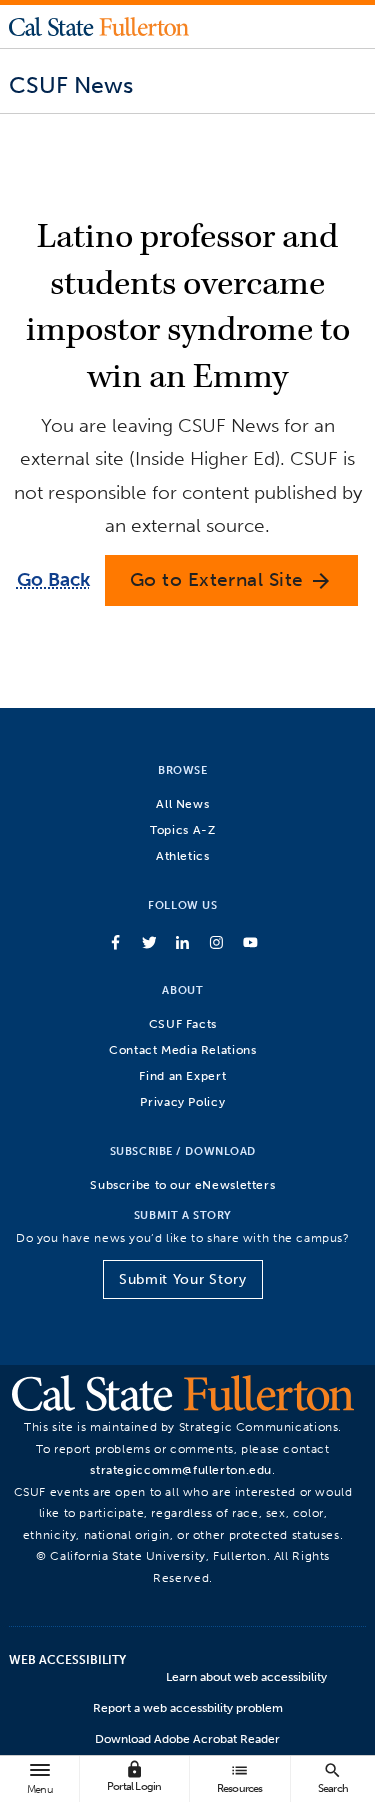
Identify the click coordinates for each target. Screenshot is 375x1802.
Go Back (53, 579)
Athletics (183, 855)
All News (182, 803)
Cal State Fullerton (99, 26)
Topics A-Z (182, 829)
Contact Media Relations (182, 1049)
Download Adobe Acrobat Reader (187, 1739)
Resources (240, 1777)
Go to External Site (232, 580)
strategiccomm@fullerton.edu (181, 1469)
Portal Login (134, 1776)
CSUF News (71, 85)
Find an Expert (182, 1075)
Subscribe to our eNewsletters (182, 1184)
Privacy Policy (182, 1101)
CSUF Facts (183, 1023)
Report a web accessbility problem (188, 1708)
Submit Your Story (182, 1279)
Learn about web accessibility (246, 1677)
